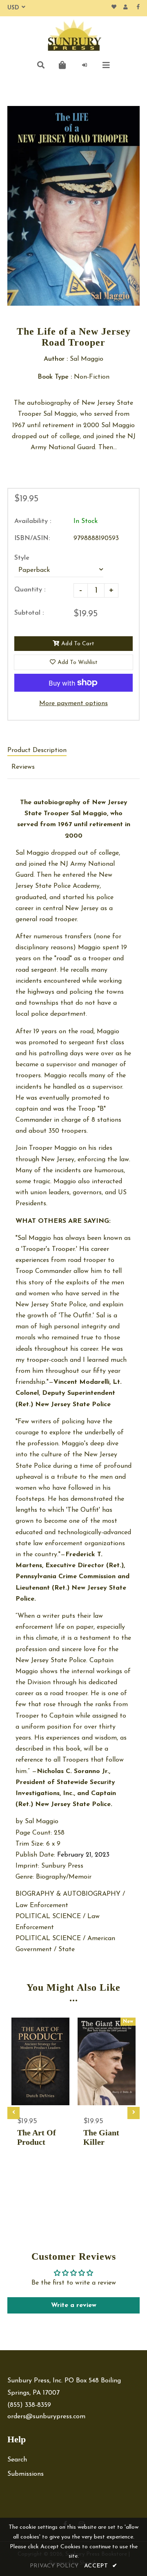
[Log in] (85, 65)
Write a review (74, 2305)
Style (22, 558)
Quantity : (30, 590)
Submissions (26, 2474)
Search (17, 2460)
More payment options (73, 704)
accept (101, 2566)
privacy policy (54, 2566)
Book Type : (55, 377)
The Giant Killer (101, 2137)
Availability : (33, 521)
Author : (56, 359)
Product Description (37, 750)
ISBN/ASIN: (32, 538)
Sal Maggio (42, 1822)
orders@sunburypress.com (46, 2417)
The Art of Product (37, 2137)
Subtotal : (29, 613)
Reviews (23, 767)
